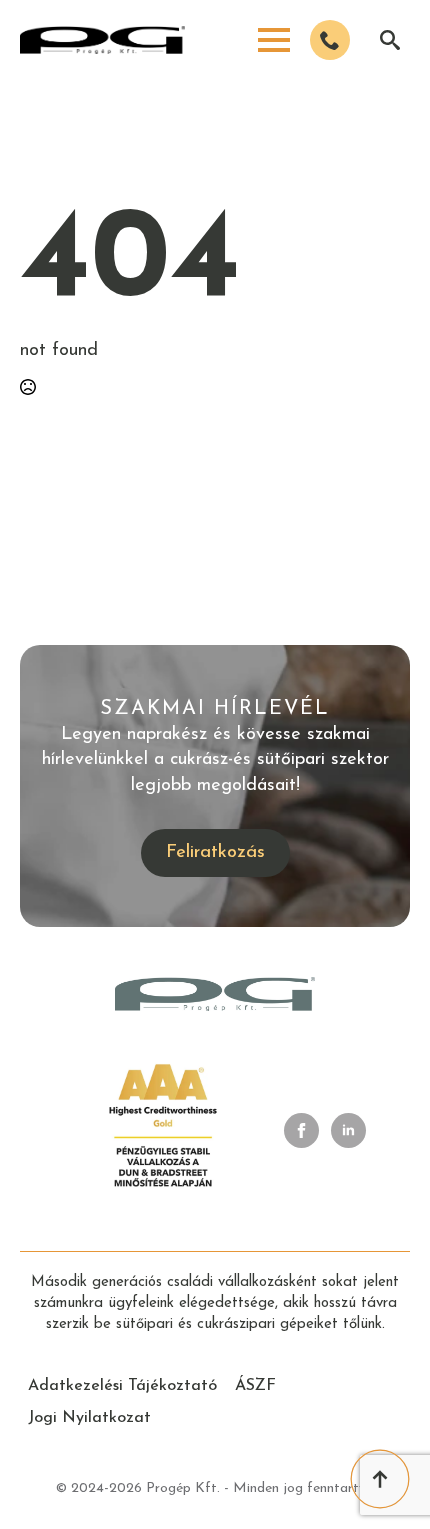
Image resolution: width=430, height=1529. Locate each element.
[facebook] (301, 1130)
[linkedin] (348, 1130)
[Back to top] (380, 1479)
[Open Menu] (274, 40)
